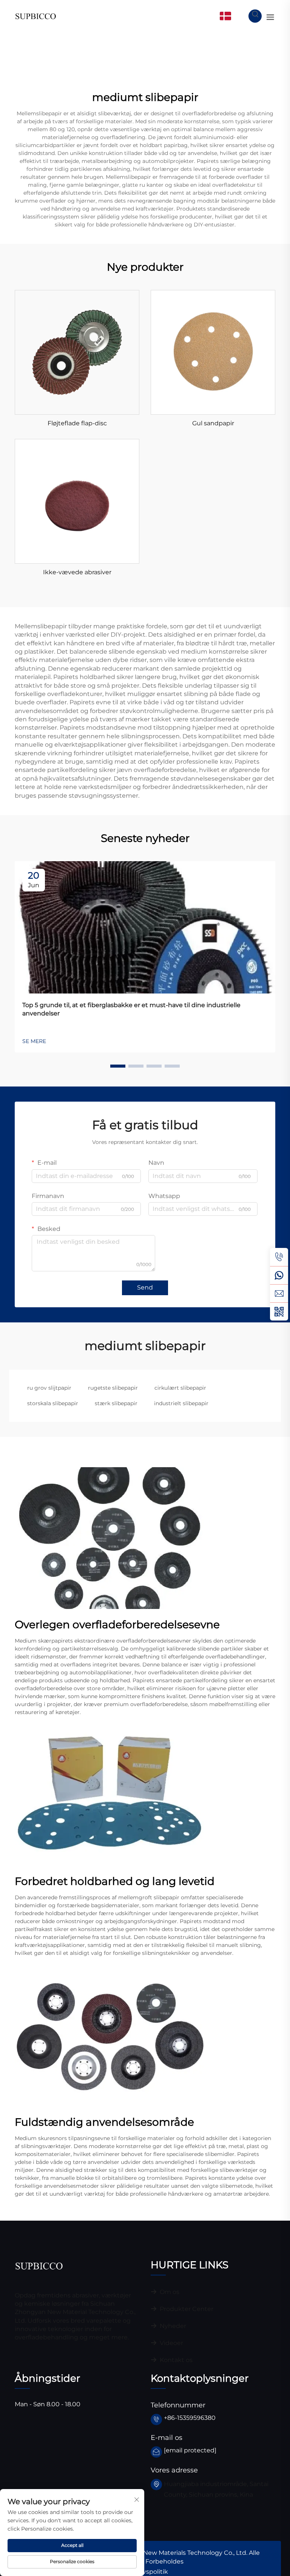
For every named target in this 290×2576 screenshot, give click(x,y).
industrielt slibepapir (181, 1403)
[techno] (39, 2265)
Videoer (171, 2343)
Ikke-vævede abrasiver (77, 572)
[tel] (279, 1257)
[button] (118, 1066)
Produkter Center (186, 2309)
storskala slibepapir (53, 1403)
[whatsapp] (279, 1275)
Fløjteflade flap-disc (77, 423)
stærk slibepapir (116, 1403)
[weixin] (279, 1311)
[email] (279, 1293)
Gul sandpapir (213, 423)
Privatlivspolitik (145, 2572)
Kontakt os (175, 2360)
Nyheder (172, 2326)
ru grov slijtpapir (49, 1388)
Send (145, 1287)
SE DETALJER (77, 352)
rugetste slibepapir (113, 1388)
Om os (169, 2292)
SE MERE (34, 1041)
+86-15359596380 (190, 2418)
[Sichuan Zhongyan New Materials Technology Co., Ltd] (36, 16)
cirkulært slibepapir (180, 1388)
